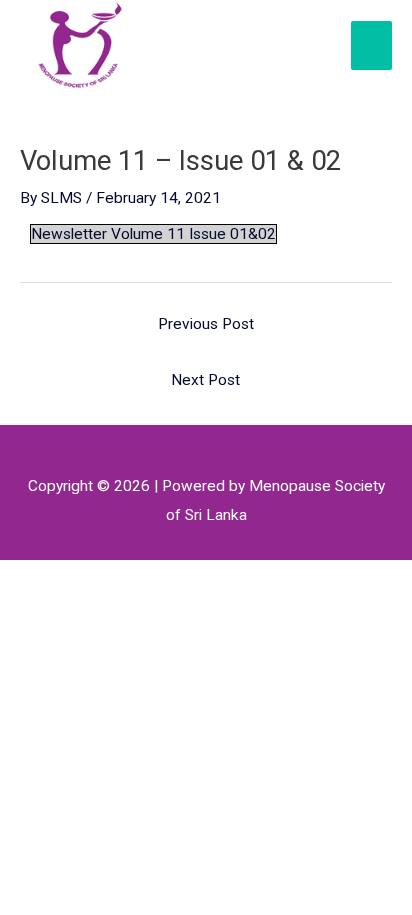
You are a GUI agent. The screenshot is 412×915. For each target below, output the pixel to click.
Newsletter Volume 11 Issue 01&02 (153, 234)
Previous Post (206, 324)
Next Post (205, 380)
